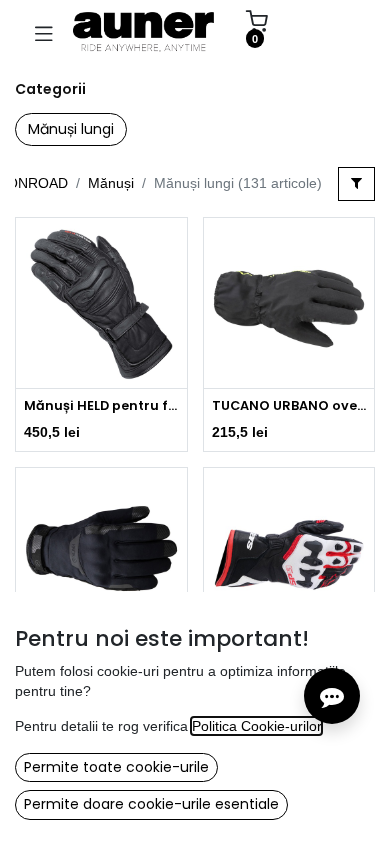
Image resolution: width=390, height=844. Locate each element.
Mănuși (111, 183)
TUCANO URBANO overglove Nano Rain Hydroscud (289, 405)
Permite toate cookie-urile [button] (116, 767)
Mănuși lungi (71, 129)
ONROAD (37, 183)
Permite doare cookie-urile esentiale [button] (151, 804)
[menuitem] (324, 32)
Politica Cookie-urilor (256, 726)
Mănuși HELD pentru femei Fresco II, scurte (101, 405)
